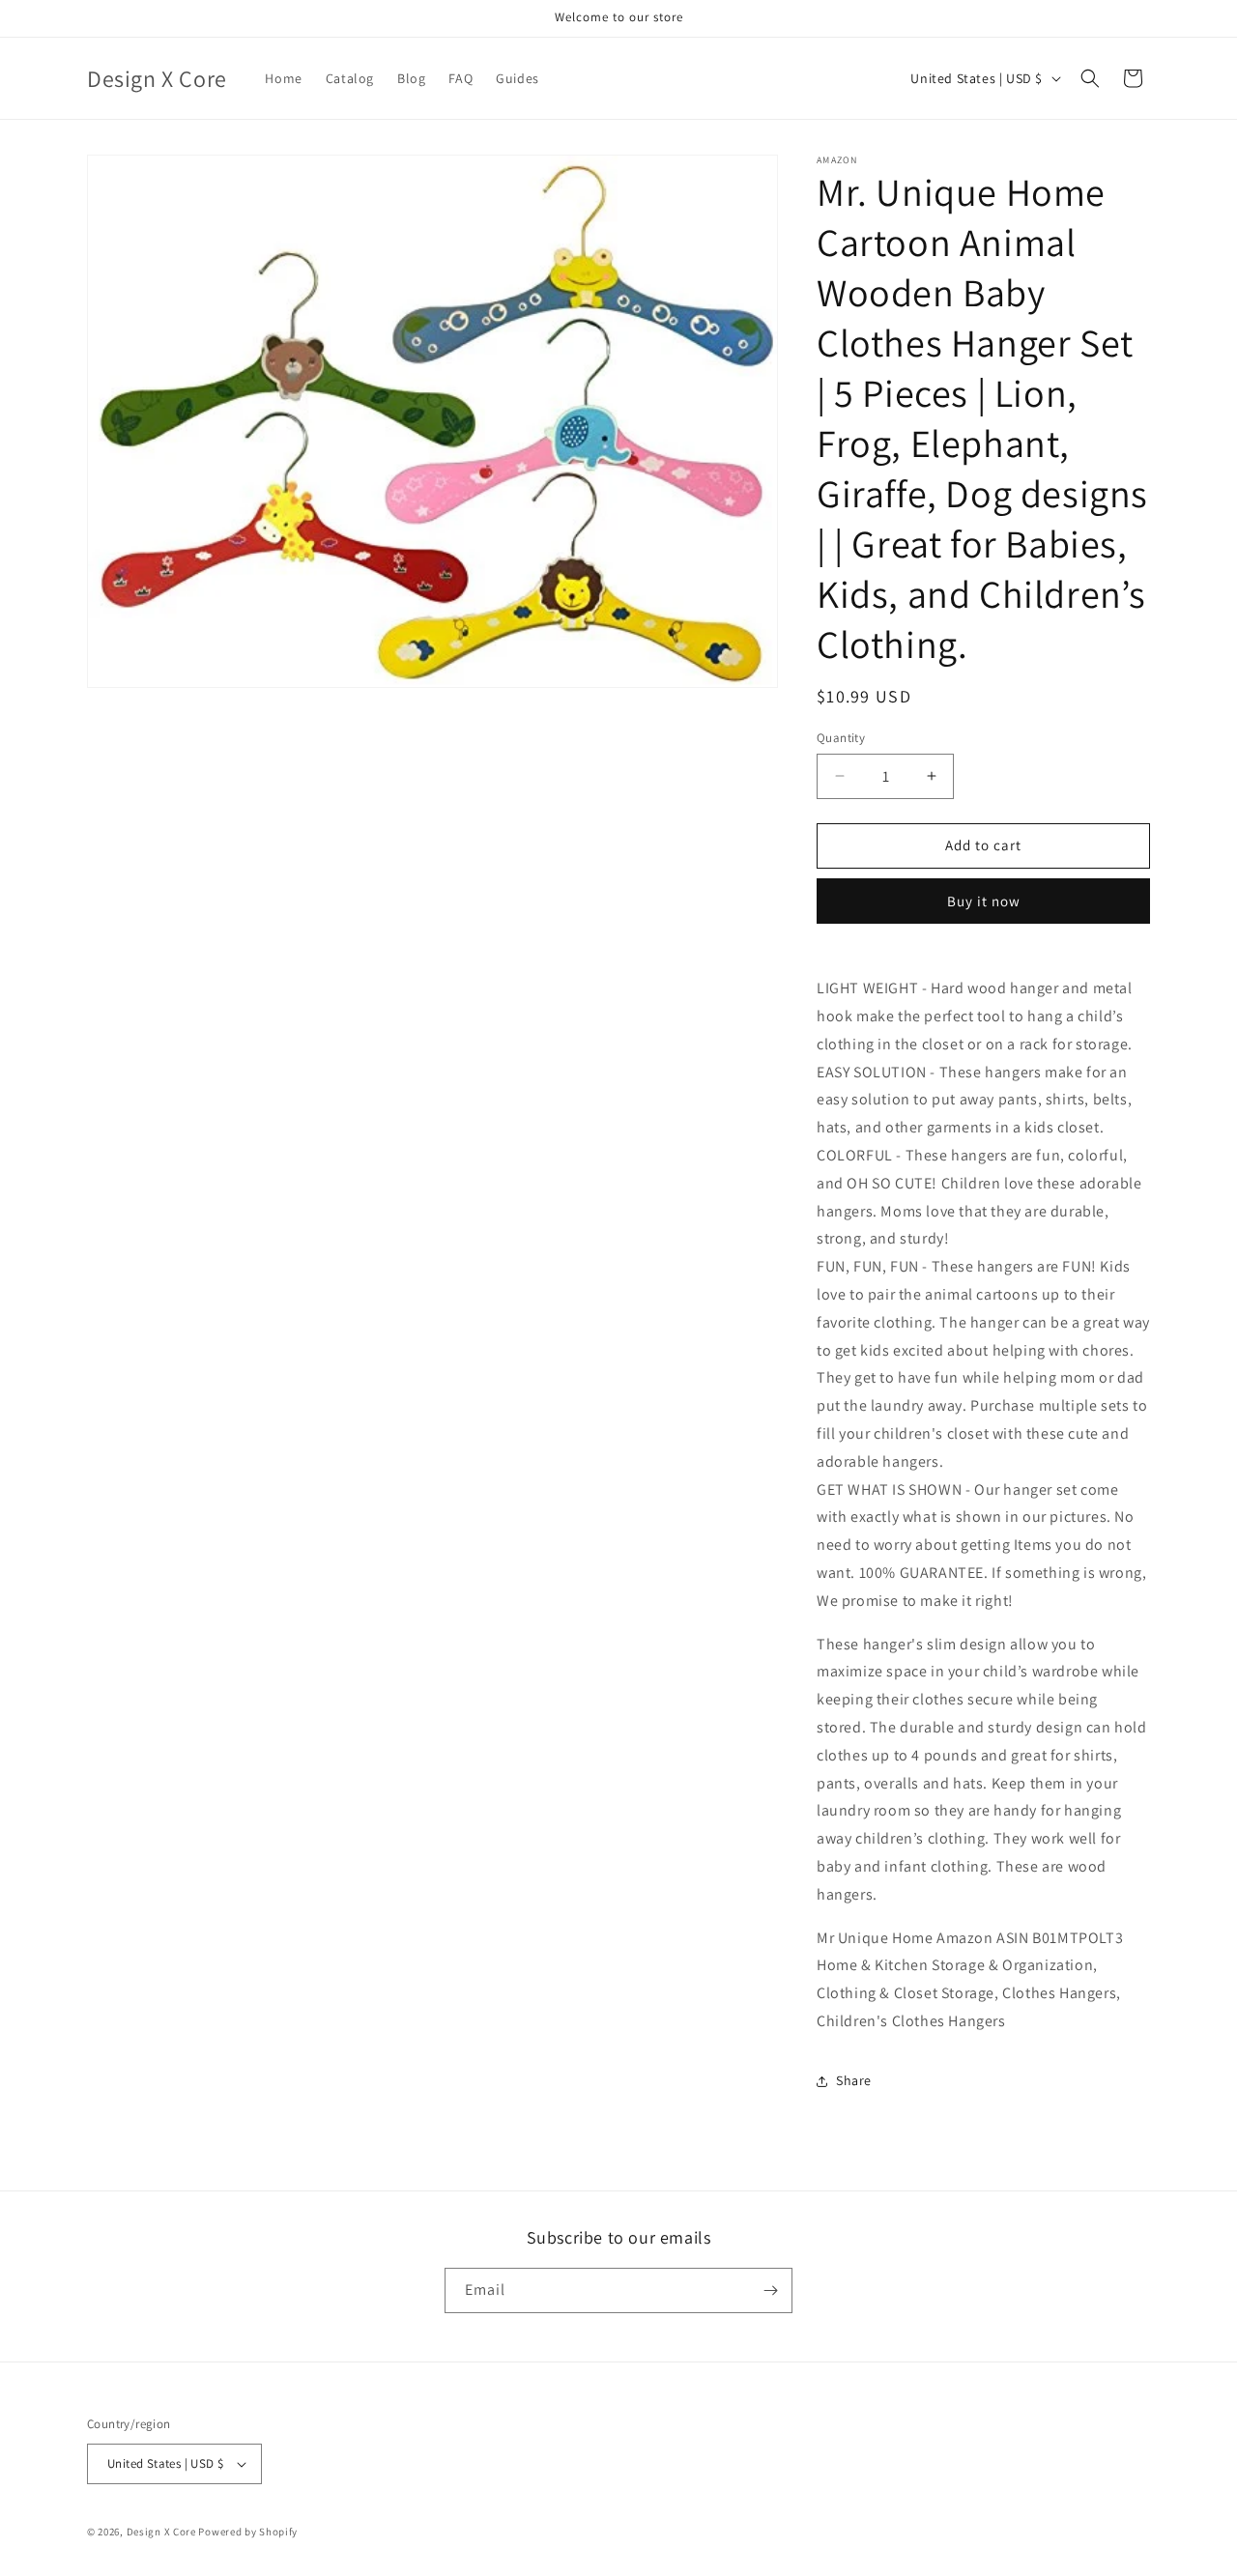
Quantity (841, 738)
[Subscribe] (770, 2290)
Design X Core (161, 2532)
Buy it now (984, 901)
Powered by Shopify (248, 2532)
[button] (1090, 78)
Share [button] (854, 2080)
